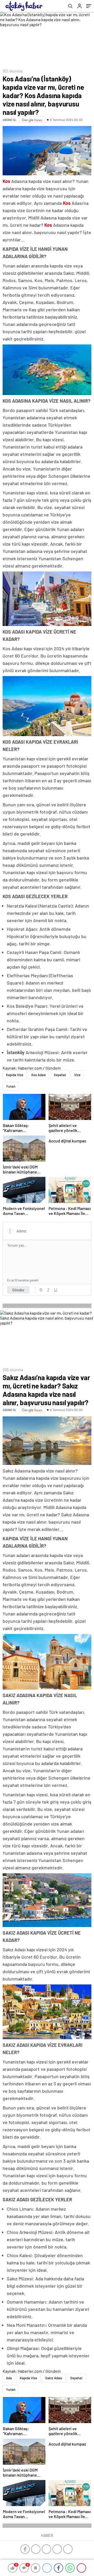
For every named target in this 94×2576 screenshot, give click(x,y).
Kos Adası (39, 1075)
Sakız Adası (54, 2378)
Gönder (18, 1290)
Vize (77, 1075)
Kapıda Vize (15, 1075)
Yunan (11, 1086)
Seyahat (60, 1075)
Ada (9, 2378)
